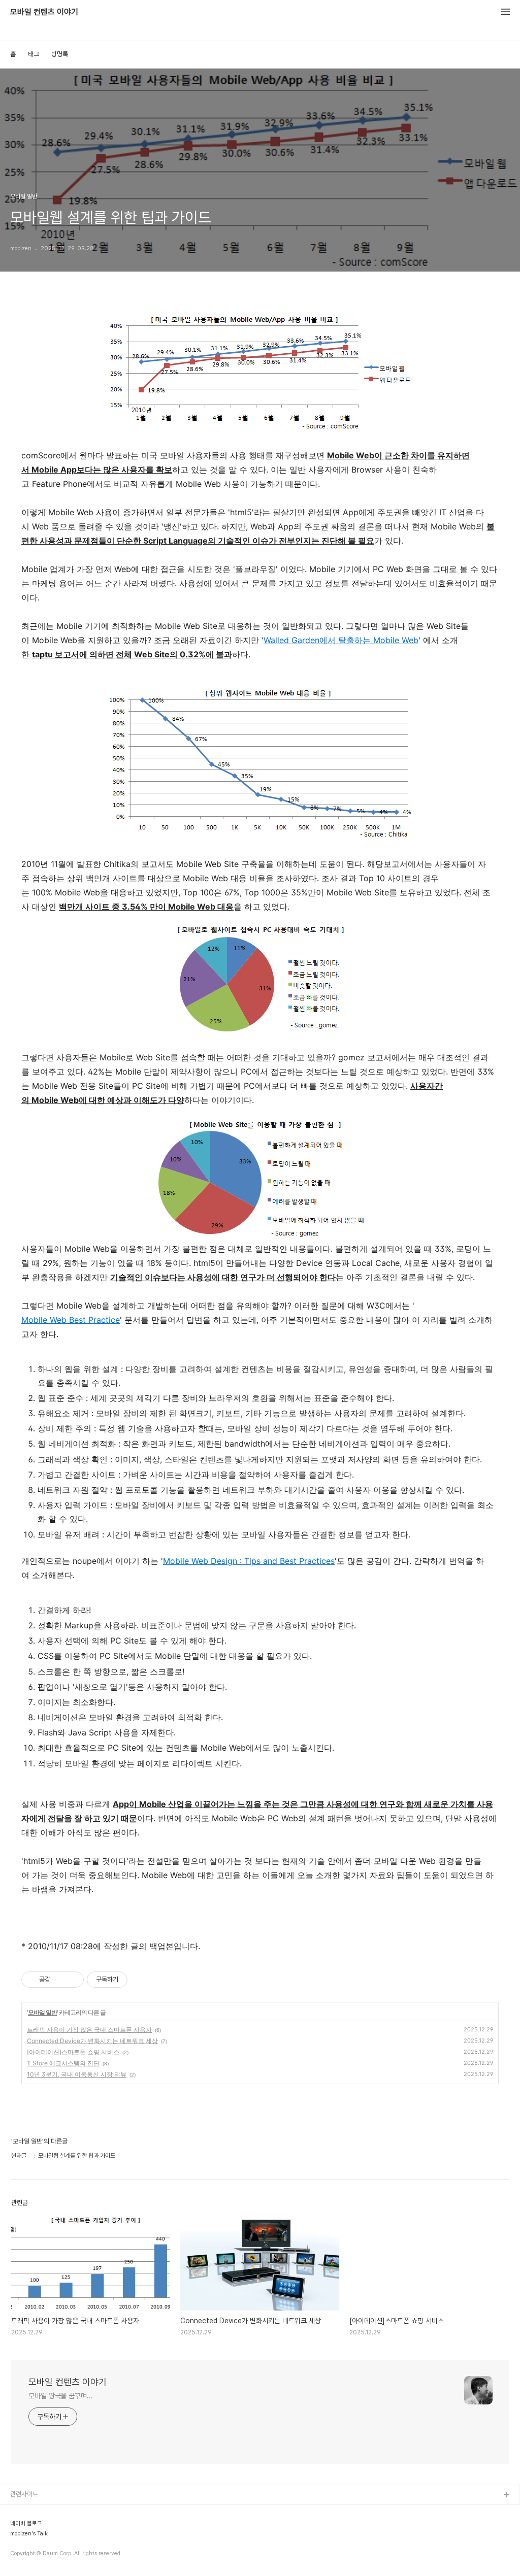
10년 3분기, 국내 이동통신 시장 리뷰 (77, 2074)
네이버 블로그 (26, 2524)
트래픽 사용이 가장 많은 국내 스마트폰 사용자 (89, 2030)
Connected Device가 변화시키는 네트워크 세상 (92, 2041)
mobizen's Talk (29, 2534)
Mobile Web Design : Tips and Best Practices (249, 1561)
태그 (34, 54)
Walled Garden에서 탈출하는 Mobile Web (341, 640)
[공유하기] (60, 1980)
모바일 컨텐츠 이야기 (44, 12)
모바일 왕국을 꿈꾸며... (61, 2396)
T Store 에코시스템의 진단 (63, 2063)
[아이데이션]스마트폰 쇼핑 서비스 (73, 2052)
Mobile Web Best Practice (71, 1320)
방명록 (60, 54)
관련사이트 (24, 2494)
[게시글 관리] (72, 1980)
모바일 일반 (42, 2012)
